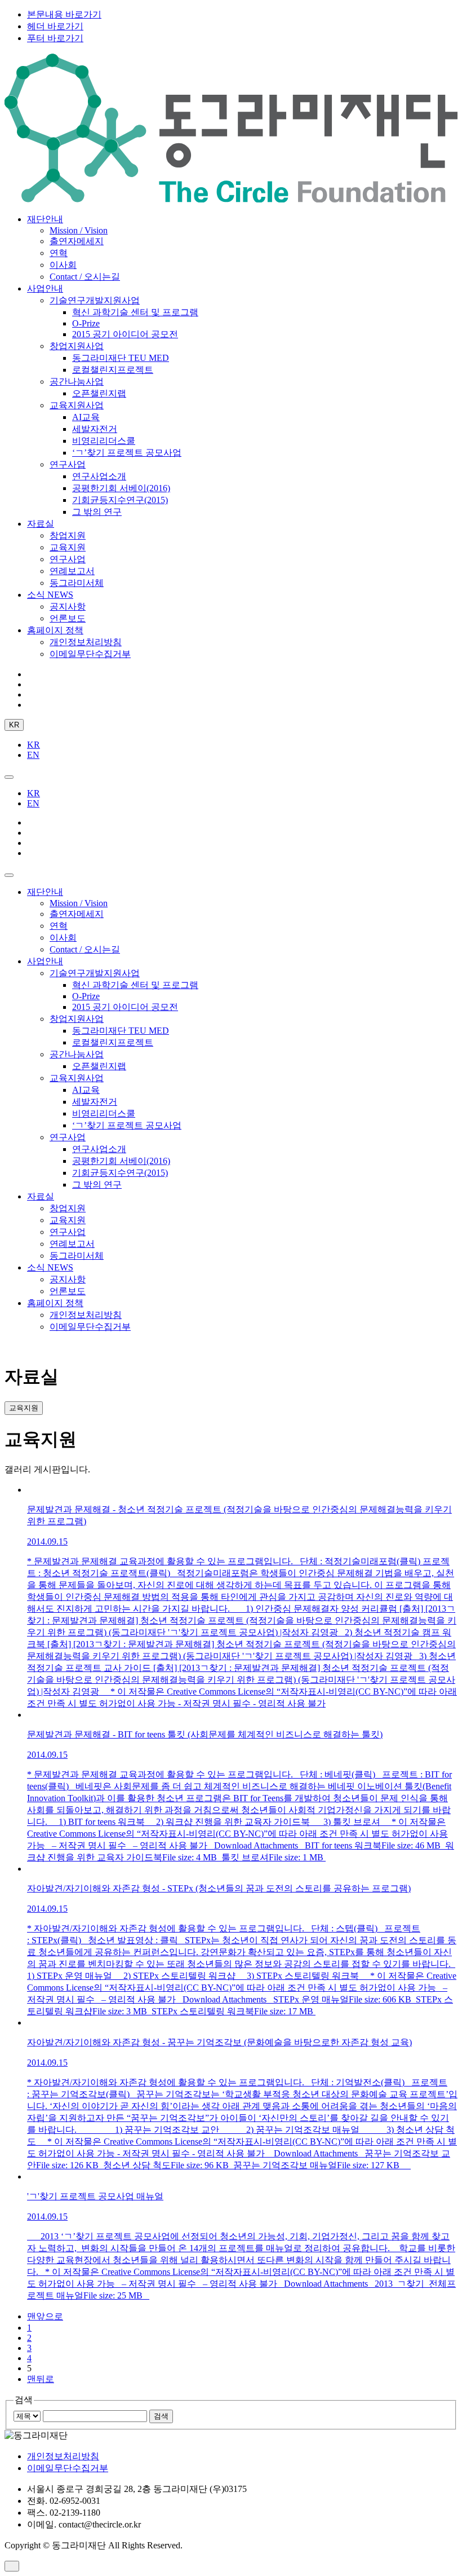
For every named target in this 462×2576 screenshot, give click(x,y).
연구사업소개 (99, 476)
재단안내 (45, 219)
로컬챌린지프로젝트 (113, 370)
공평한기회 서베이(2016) (121, 488)
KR (14, 725)
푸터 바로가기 (55, 38)
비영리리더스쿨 (104, 441)
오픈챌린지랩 (99, 393)
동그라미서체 (77, 583)
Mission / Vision (79, 230)
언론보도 (68, 618)
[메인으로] (231, 199)
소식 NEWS (50, 595)
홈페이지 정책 (55, 630)
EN (33, 755)
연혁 (59, 253)
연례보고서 (72, 571)
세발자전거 (95, 429)
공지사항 (68, 606)
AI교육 (86, 417)
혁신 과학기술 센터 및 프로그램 (135, 312)
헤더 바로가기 (55, 26)
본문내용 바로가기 (64, 14)
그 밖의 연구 (97, 512)
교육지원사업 (77, 405)
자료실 (41, 524)
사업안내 (45, 288)
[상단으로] (12, 2566)
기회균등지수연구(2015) (120, 500)
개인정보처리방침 (86, 642)
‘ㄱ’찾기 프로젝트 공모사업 (127, 453)
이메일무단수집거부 (90, 654)
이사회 (63, 265)
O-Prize (86, 323)
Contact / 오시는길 (85, 277)
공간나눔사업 (77, 381)
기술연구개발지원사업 (95, 300)
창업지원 (68, 535)
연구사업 (68, 464)
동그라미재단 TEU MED (121, 358)
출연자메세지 (77, 241)
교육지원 (68, 547)
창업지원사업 (77, 346)
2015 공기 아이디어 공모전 (125, 334)
